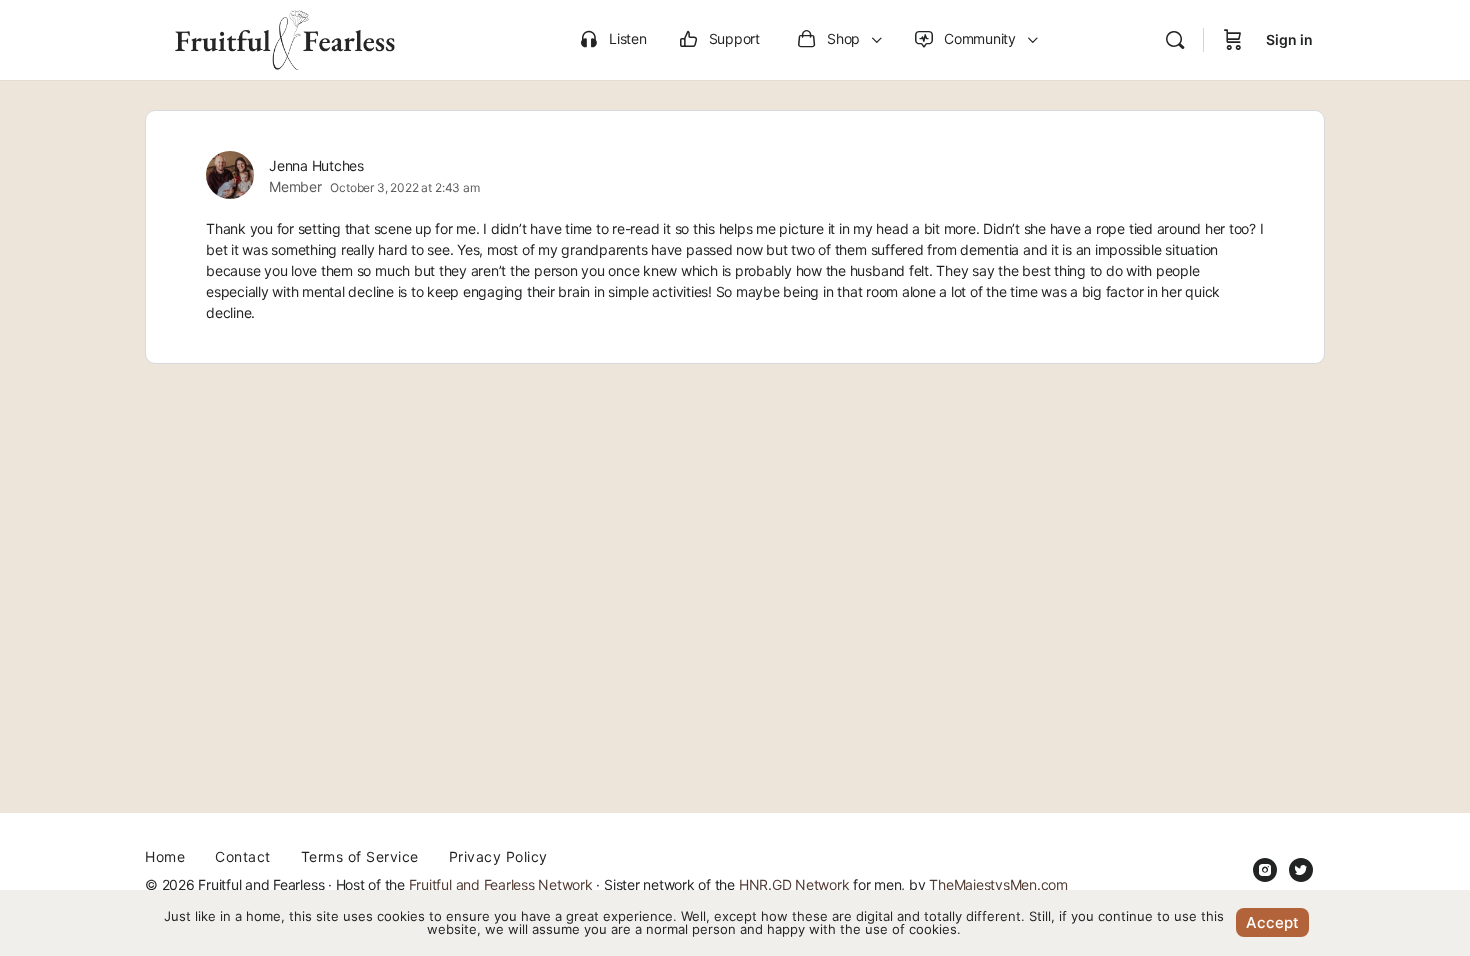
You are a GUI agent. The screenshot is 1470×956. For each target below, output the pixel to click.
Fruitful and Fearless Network (501, 884)
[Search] (1175, 40)
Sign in (1289, 39)
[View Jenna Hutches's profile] (230, 175)
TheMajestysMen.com (998, 884)
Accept (1272, 922)
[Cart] (1233, 40)
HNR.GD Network (794, 884)
